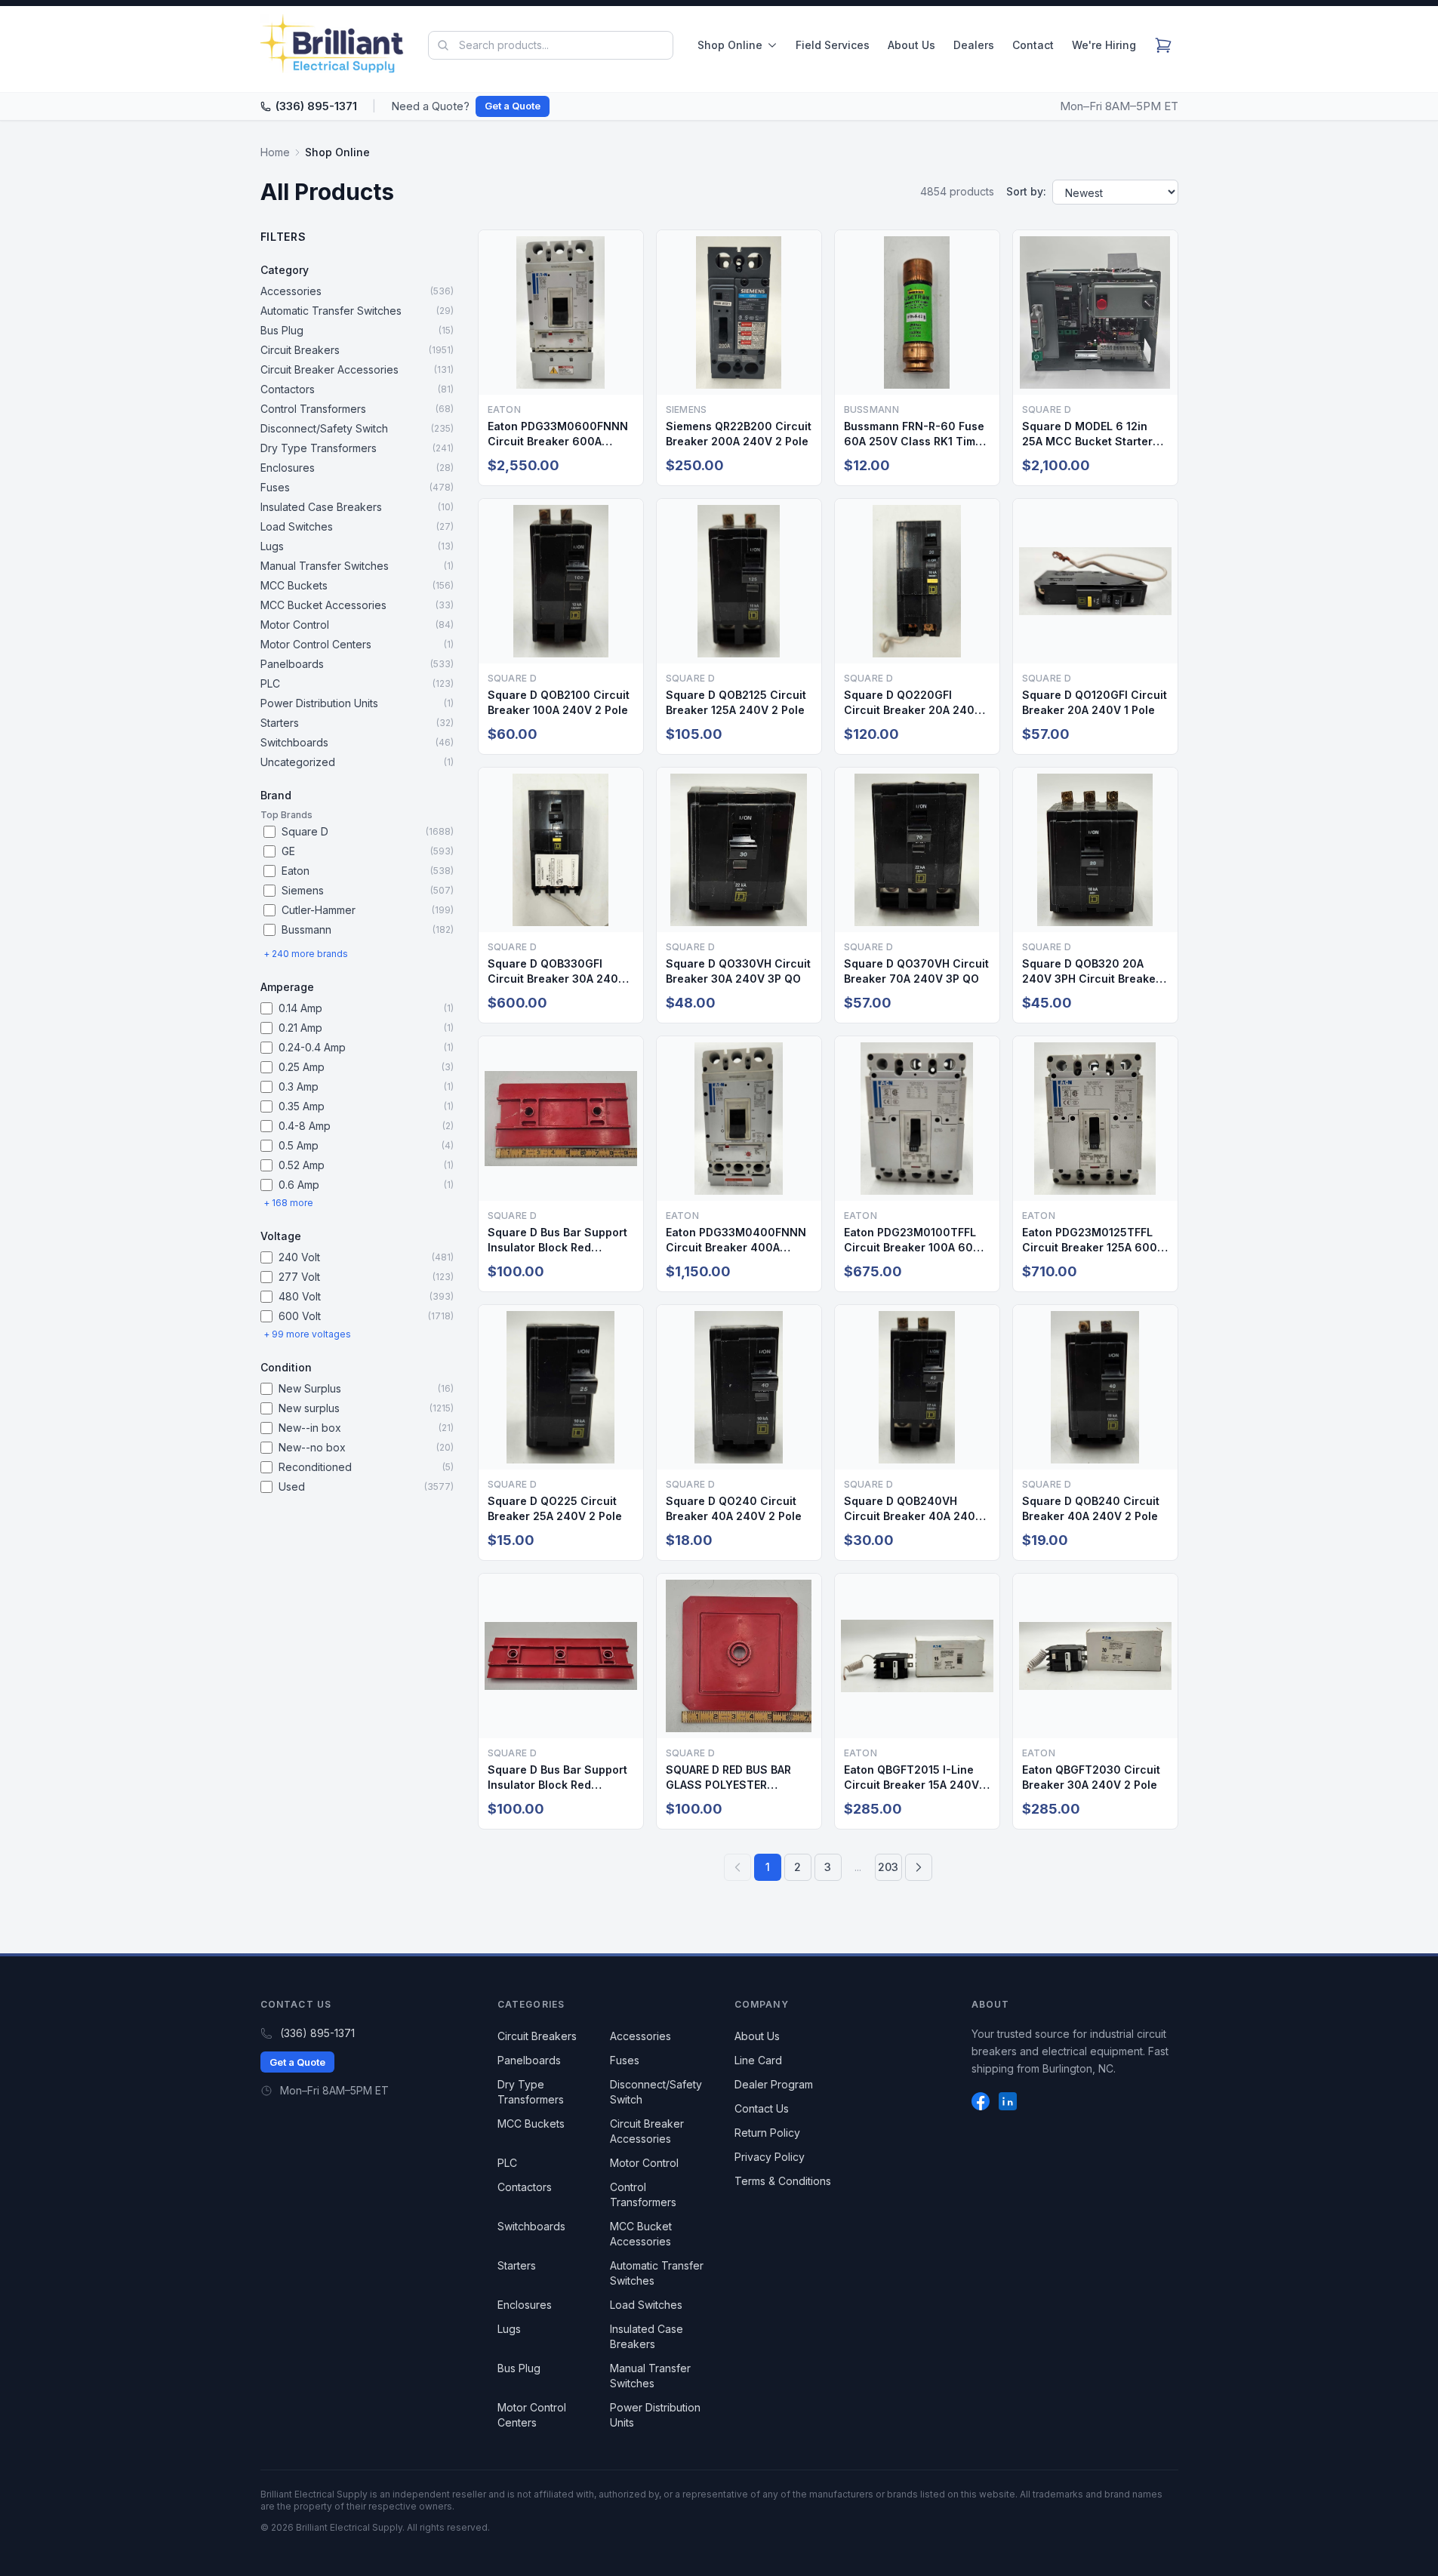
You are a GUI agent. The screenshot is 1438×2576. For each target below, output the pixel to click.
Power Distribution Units (655, 2415)
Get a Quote (513, 106)
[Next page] (919, 1867)
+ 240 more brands (306, 954)
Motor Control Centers (532, 2415)
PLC (507, 2163)
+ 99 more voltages (307, 1334)
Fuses (625, 2060)
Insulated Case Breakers (647, 2336)
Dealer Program (774, 2084)
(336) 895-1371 (316, 106)
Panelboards (529, 2060)
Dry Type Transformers (531, 2092)
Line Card (758, 2060)
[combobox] (550, 45)
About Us (911, 45)
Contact (1033, 45)
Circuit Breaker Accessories (647, 2131)
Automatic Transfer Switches (657, 2273)
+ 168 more (288, 1203)
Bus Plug (519, 2368)
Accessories (640, 2036)
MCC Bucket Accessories (641, 2234)
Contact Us (762, 2108)
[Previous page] (737, 1867)
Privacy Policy (770, 2157)
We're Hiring (1104, 45)
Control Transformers (643, 2194)
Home (275, 152)
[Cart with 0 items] (1163, 45)
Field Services (833, 45)
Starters (517, 2265)
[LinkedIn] (1008, 2101)
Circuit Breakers (537, 2036)
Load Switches (646, 2305)
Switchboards (531, 2226)
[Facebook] (981, 2101)
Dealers (974, 45)
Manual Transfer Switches (650, 2376)
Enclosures (525, 2305)
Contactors (525, 2187)
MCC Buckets (531, 2124)
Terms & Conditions (783, 2181)
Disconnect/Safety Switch (656, 2092)
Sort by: (1026, 191)
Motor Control (644, 2163)
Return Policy (767, 2133)
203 (888, 1867)
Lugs (509, 2329)
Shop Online (730, 45)
